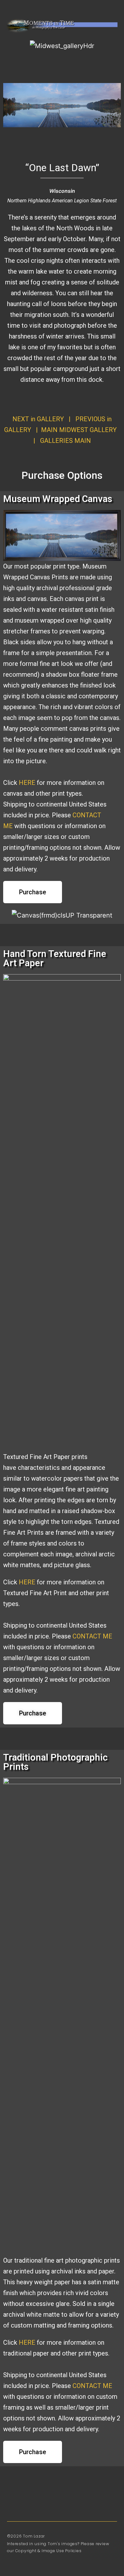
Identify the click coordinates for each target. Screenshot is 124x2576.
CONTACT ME (92, 1636)
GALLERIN (65, 441)
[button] (18, 10)
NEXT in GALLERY (38, 419)
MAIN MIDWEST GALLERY (79, 430)
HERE (27, 783)
